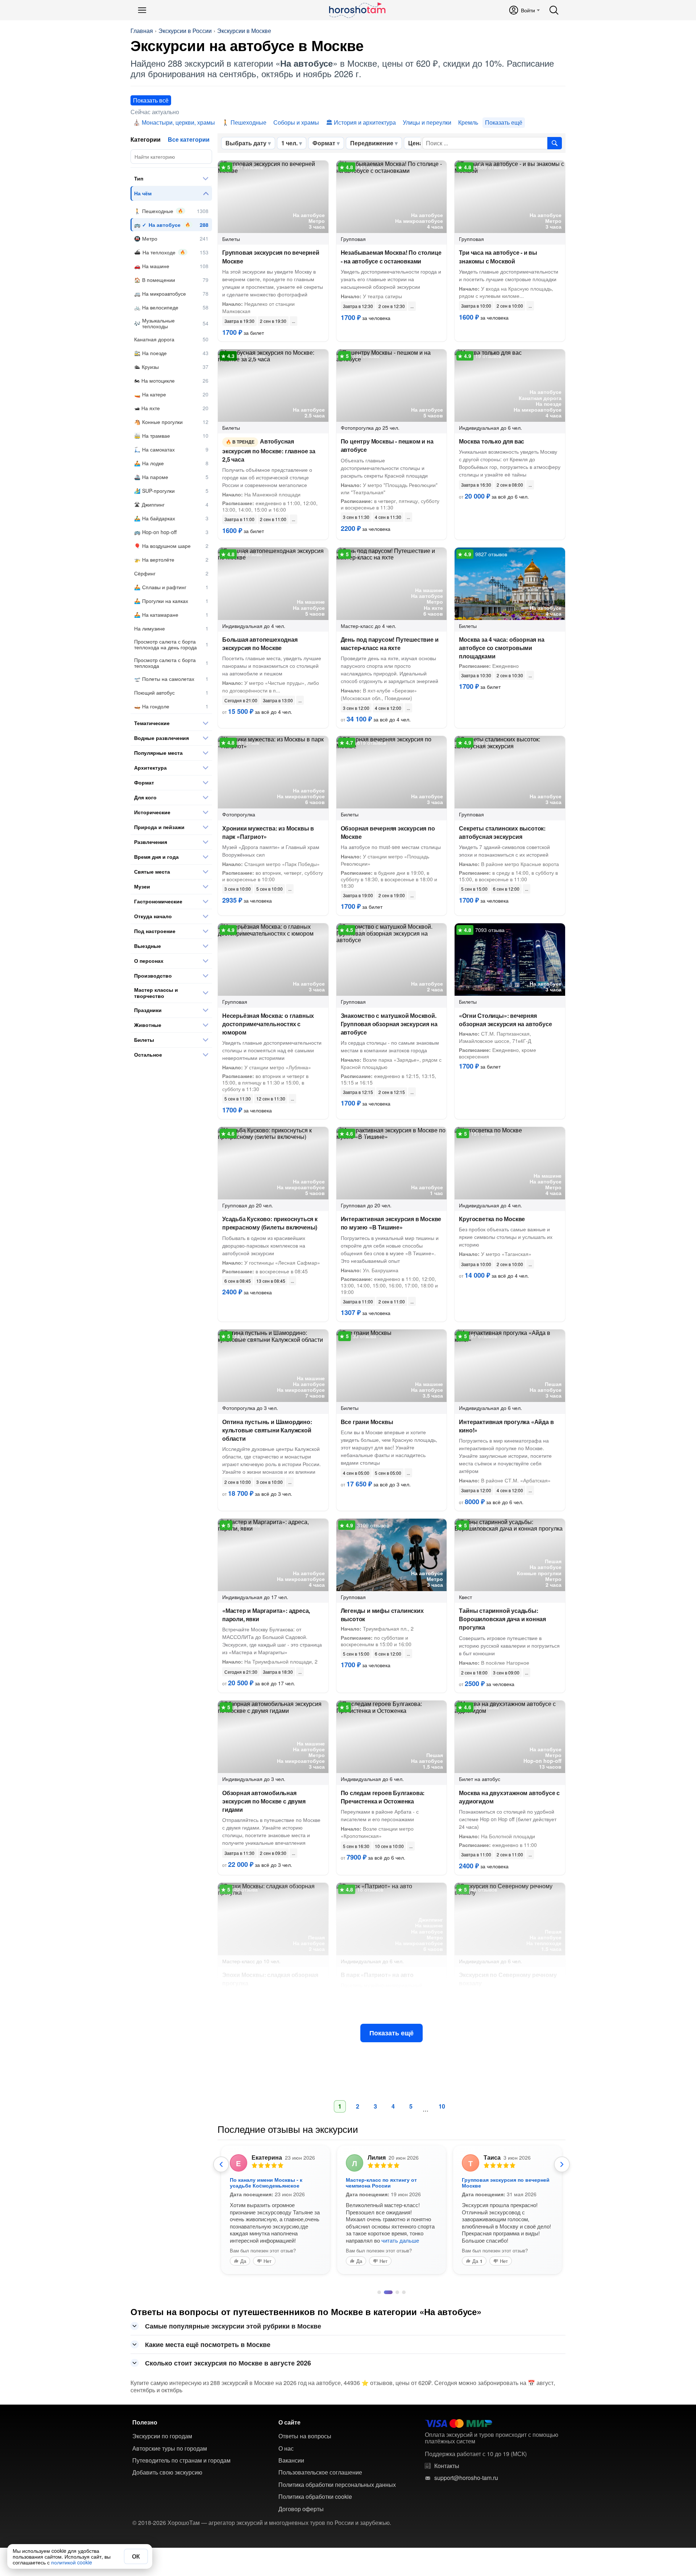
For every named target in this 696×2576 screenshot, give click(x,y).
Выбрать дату (246, 143)
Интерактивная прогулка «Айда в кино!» (506, 1426)
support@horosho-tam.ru (466, 2478)
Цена (415, 143)
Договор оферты (301, 2509)
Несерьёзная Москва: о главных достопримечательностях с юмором (268, 1024)
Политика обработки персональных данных (337, 2485)
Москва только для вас (492, 441)
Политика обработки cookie (315, 2497)
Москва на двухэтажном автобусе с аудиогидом (509, 1797)
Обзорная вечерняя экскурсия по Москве (388, 832)
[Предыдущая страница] (221, 2164)
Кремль (468, 122)
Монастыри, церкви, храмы (178, 122)
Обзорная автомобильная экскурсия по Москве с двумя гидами (264, 1801)
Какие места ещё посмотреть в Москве (208, 2344)
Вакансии (291, 2460)
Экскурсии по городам (162, 2436)
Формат (324, 143)
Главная (142, 31)
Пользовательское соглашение (320, 2472)
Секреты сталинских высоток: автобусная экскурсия (502, 832)
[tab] (379, 2292)
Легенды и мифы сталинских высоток (382, 1615)
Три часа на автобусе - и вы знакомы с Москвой (498, 257)
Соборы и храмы (296, 122)
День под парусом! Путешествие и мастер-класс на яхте (390, 644)
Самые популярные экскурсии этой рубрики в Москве (233, 2326)
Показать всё (151, 100)
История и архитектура (365, 122)
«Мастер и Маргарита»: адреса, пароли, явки (266, 1615)
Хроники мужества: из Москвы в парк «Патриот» (268, 832)
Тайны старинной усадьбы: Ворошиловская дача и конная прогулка (502, 1619)
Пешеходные (248, 122)
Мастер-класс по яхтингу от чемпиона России (381, 2182)
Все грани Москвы (367, 1422)
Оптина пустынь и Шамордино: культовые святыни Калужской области (267, 1430)
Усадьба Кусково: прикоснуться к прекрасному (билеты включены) (270, 1223)
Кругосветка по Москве (492, 1219)
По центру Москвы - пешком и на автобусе (387, 445)
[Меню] (142, 10)
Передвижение (372, 143)
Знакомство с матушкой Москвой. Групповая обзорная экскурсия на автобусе (389, 1024)
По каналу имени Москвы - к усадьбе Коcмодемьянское (266, 2182)
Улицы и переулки (427, 122)
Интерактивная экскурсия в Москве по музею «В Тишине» (391, 1223)
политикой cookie (72, 2562)
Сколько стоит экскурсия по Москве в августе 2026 (228, 2363)
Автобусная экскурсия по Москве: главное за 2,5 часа (269, 450)
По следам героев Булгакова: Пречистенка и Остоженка (383, 1797)
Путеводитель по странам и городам (181, 2460)
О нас (286, 2448)
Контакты (447, 2466)
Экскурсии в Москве (244, 31)
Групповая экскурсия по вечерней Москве (271, 257)
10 (442, 2106)
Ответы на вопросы (305, 2436)
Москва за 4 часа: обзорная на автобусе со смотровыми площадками (502, 648)
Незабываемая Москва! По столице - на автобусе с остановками (391, 257)
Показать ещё (391, 2033)
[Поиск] (554, 10)
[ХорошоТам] (357, 10)
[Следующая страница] (562, 2164)
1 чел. (289, 143)
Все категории (189, 139)
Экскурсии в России (185, 31)
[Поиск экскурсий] (555, 143)
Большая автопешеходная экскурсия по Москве (260, 644)
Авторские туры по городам (170, 2448)
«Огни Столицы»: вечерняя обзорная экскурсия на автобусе (505, 1020)
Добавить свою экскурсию (167, 2472)
